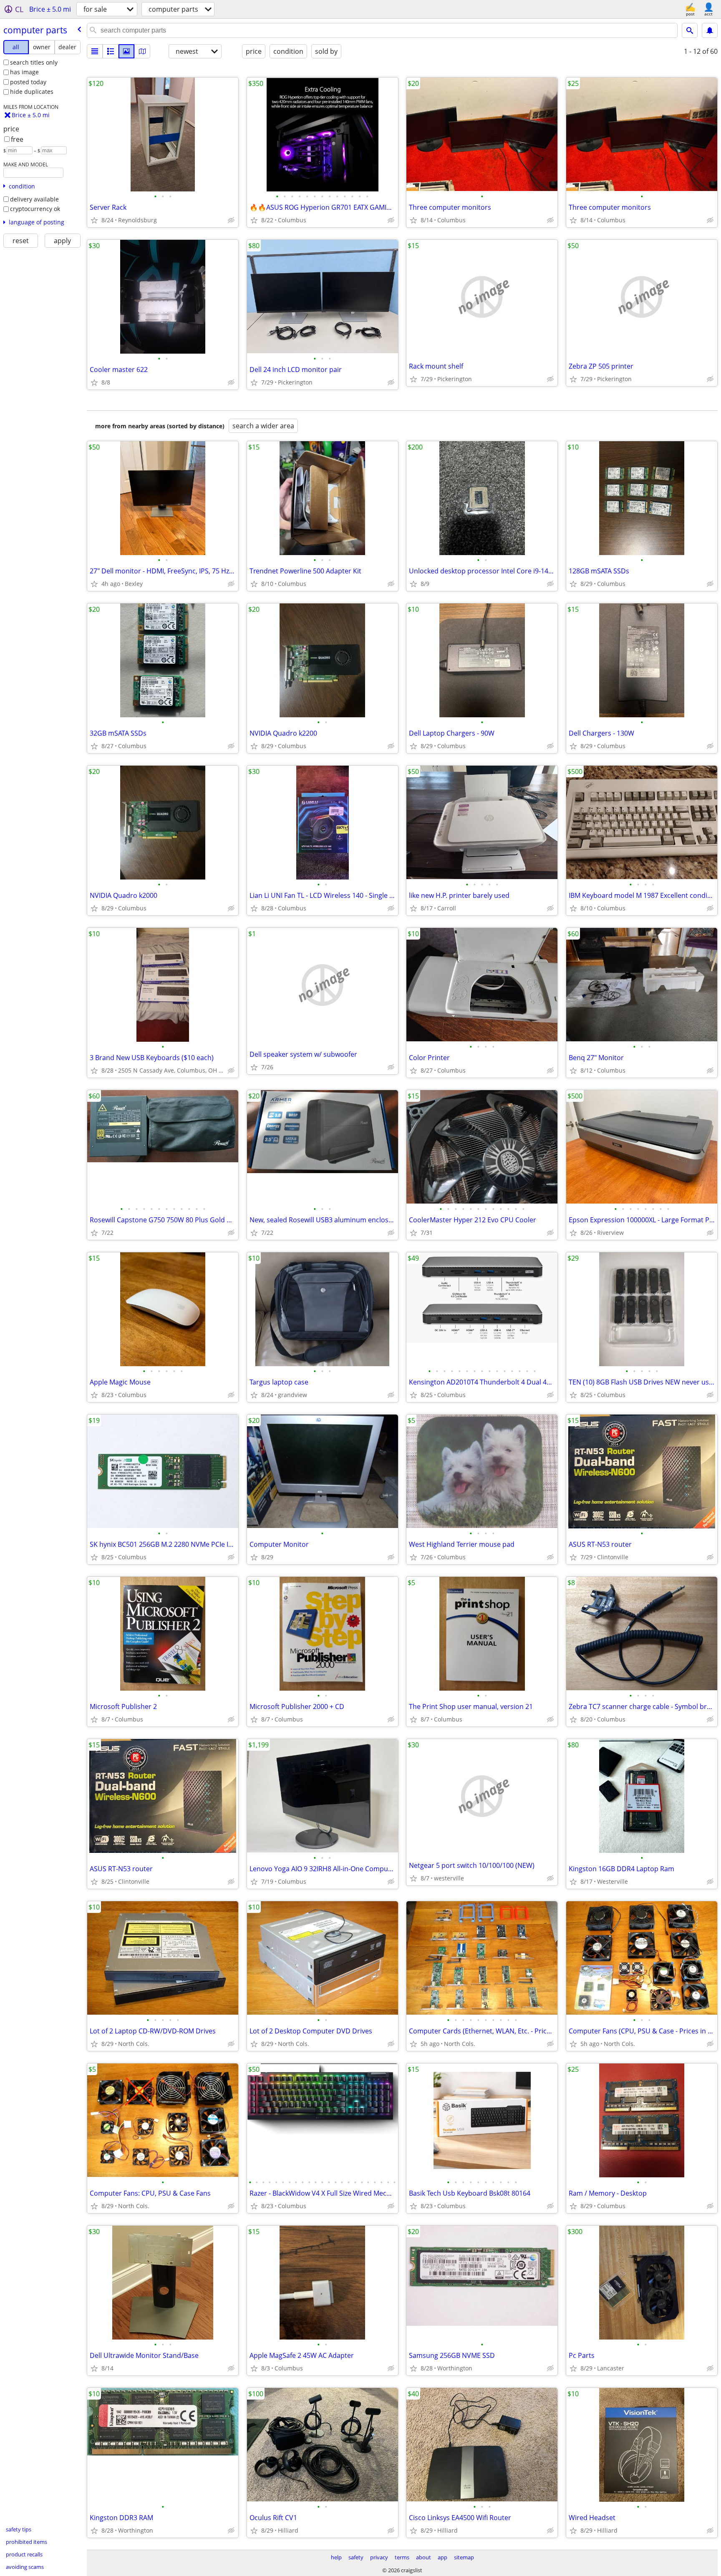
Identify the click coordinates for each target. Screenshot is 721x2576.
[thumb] (111, 51)
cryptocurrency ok (35, 209)
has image (24, 72)
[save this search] (710, 30)
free (17, 139)
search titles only (34, 62)
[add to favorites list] (94, 220)
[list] (95, 51)
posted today (28, 82)
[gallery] (126, 51)
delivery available (34, 199)
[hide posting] (231, 220)
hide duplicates (32, 92)
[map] (142, 51)
